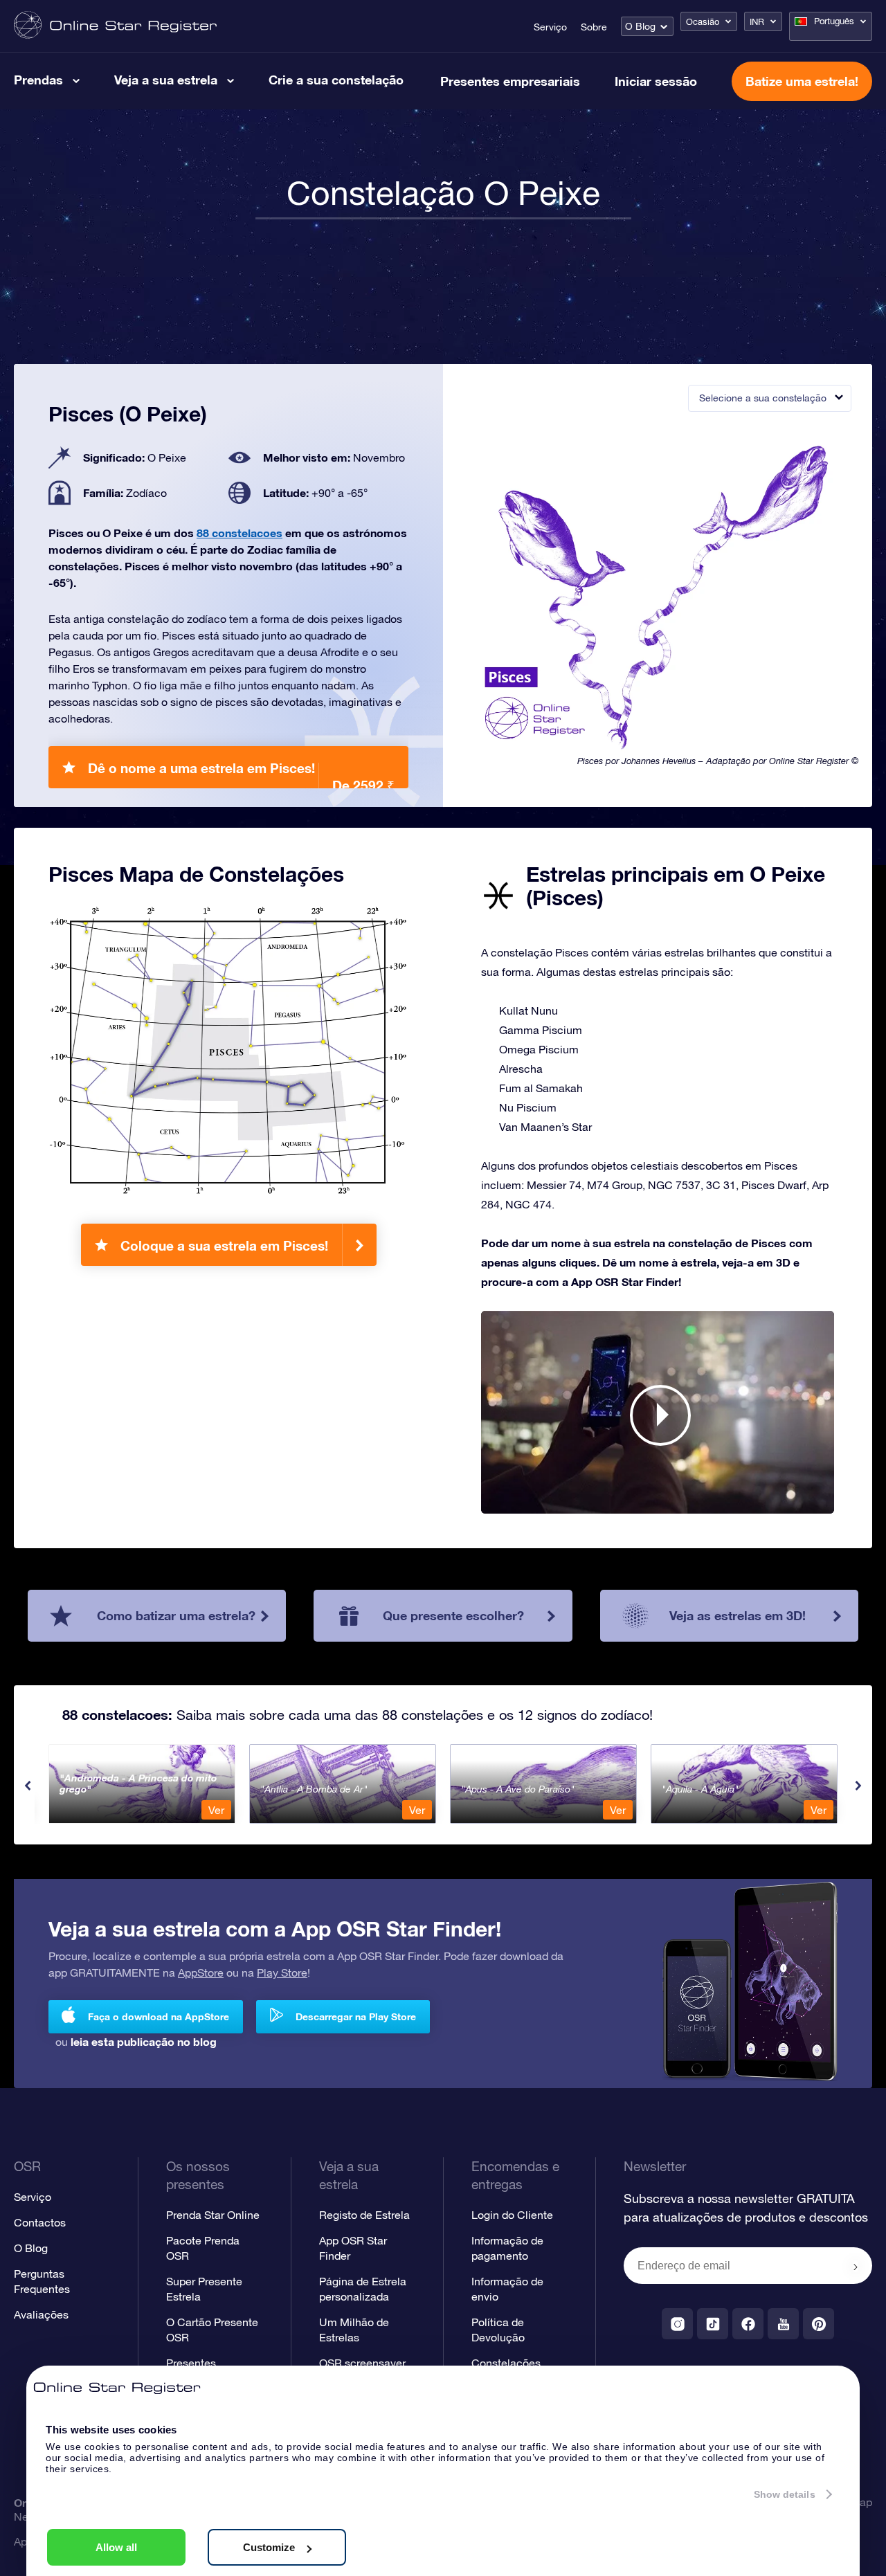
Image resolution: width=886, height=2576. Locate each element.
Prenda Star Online (213, 2215)
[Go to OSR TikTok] (713, 2324)
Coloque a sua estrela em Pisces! (224, 1245)
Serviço (550, 27)
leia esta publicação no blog (144, 2041)
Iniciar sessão (656, 81)
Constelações (506, 2363)
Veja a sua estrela (166, 80)
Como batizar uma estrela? (176, 1615)
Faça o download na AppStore (159, 2016)
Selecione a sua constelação (763, 398)
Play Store (282, 1972)
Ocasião (703, 22)
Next (858, 1786)
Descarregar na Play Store (356, 2016)
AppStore (201, 1972)
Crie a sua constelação (336, 80)
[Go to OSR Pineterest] (819, 2324)
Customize (269, 2547)
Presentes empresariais (510, 81)
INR (757, 22)
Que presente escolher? (453, 1615)
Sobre (594, 27)
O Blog (640, 26)
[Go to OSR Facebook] (748, 2324)
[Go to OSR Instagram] (677, 2324)
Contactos (40, 2222)
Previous (28, 1786)
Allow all (116, 2547)
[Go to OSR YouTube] (783, 2324)
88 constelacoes (239, 533)
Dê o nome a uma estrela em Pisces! (241, 774)
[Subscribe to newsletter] (856, 2267)
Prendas (38, 80)
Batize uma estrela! (802, 81)
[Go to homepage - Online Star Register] (115, 26)
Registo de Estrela (364, 2215)
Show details (785, 2494)
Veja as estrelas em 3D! (738, 1615)
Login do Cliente (512, 2215)
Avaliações (41, 2314)
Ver (216, 1810)
